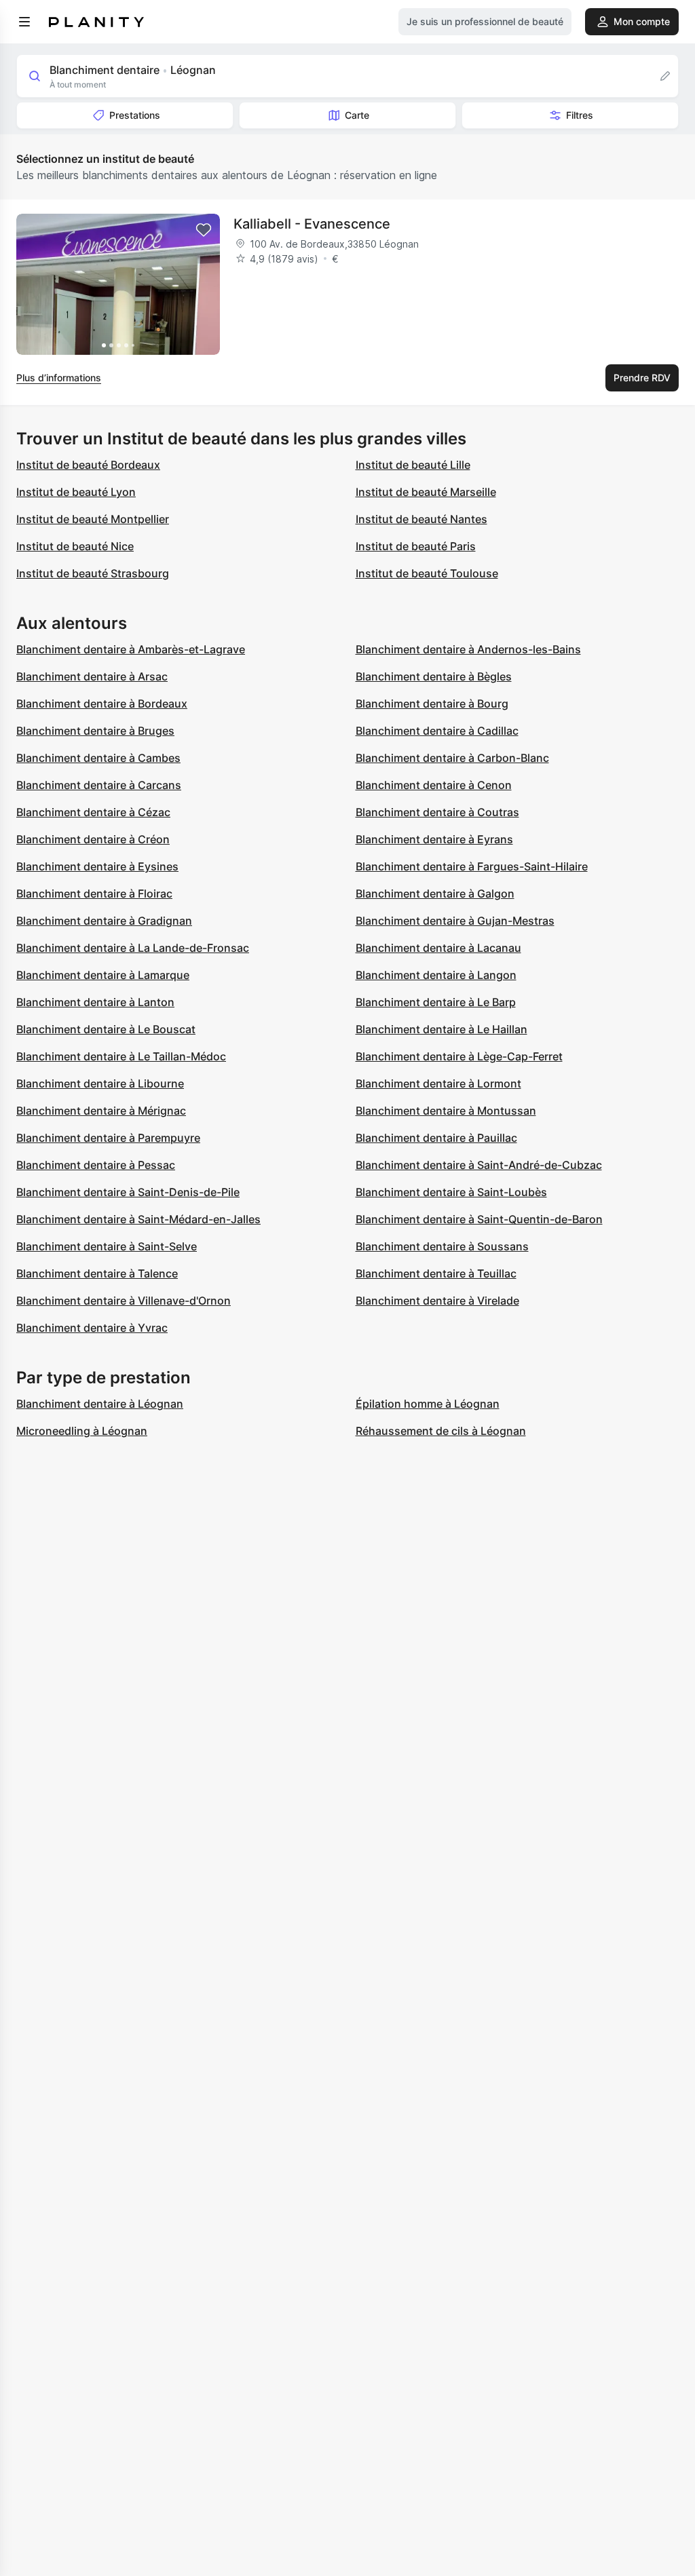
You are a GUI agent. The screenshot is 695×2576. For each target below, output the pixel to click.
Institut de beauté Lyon (76, 492)
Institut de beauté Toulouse (427, 573)
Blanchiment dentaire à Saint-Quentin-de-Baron (479, 1219)
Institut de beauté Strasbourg (93, 573)
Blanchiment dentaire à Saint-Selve (107, 1246)
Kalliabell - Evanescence (312, 224)
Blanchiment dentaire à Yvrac (92, 1328)
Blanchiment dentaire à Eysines (97, 866)
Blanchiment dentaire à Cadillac (437, 731)
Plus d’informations (59, 378)
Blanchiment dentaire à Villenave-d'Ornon (124, 1301)
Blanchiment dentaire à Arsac (92, 676)
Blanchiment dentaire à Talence (97, 1273)
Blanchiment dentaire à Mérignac (101, 1111)
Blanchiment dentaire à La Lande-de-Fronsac (133, 948)
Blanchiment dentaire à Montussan (446, 1111)
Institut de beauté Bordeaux (88, 465)
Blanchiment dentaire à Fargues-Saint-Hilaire (472, 866)
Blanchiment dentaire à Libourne (100, 1083)
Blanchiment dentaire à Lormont (438, 1083)
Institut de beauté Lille (413, 465)
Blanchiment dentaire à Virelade (437, 1301)
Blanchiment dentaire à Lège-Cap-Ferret (459, 1056)
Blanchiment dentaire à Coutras (437, 812)
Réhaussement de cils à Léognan (441, 1431)
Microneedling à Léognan (82, 1431)
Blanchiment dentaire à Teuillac (436, 1273)
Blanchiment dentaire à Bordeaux (102, 704)
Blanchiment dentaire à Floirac (94, 893)
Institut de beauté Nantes (421, 519)
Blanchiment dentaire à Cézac (93, 812)
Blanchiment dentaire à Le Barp (436, 1002)
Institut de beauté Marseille (426, 492)
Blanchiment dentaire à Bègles (434, 676)
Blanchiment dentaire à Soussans (442, 1246)
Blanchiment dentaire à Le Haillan (442, 1029)
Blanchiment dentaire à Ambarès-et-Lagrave (131, 649)
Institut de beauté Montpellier (93, 519)
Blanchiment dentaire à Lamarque (103, 975)
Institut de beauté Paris (416, 546)
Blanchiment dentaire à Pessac (96, 1165)
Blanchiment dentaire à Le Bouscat (106, 1029)
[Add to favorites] (204, 230)
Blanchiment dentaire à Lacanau (438, 948)
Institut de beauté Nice (75, 546)
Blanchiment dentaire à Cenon (434, 785)
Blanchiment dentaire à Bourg (432, 704)
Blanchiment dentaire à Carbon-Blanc (452, 758)
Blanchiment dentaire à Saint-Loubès (451, 1192)
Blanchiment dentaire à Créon (93, 839)
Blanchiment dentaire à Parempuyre (108, 1138)
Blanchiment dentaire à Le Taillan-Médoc (121, 1056)
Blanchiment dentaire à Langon (436, 975)
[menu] (24, 22)
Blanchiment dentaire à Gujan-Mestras (455, 921)
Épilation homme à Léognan (428, 1404)
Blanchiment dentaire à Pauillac (436, 1138)
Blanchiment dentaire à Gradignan (104, 921)
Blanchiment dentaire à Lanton (95, 1002)
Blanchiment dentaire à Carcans (99, 785)
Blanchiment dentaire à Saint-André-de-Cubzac (479, 1165)
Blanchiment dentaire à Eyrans (434, 839)
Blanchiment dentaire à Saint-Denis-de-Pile (128, 1192)
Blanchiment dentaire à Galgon (435, 893)
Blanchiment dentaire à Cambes (98, 758)
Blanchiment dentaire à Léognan (100, 1404)
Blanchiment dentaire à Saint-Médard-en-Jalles (138, 1219)
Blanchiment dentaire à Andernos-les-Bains (468, 649)
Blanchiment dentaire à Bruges (95, 731)
